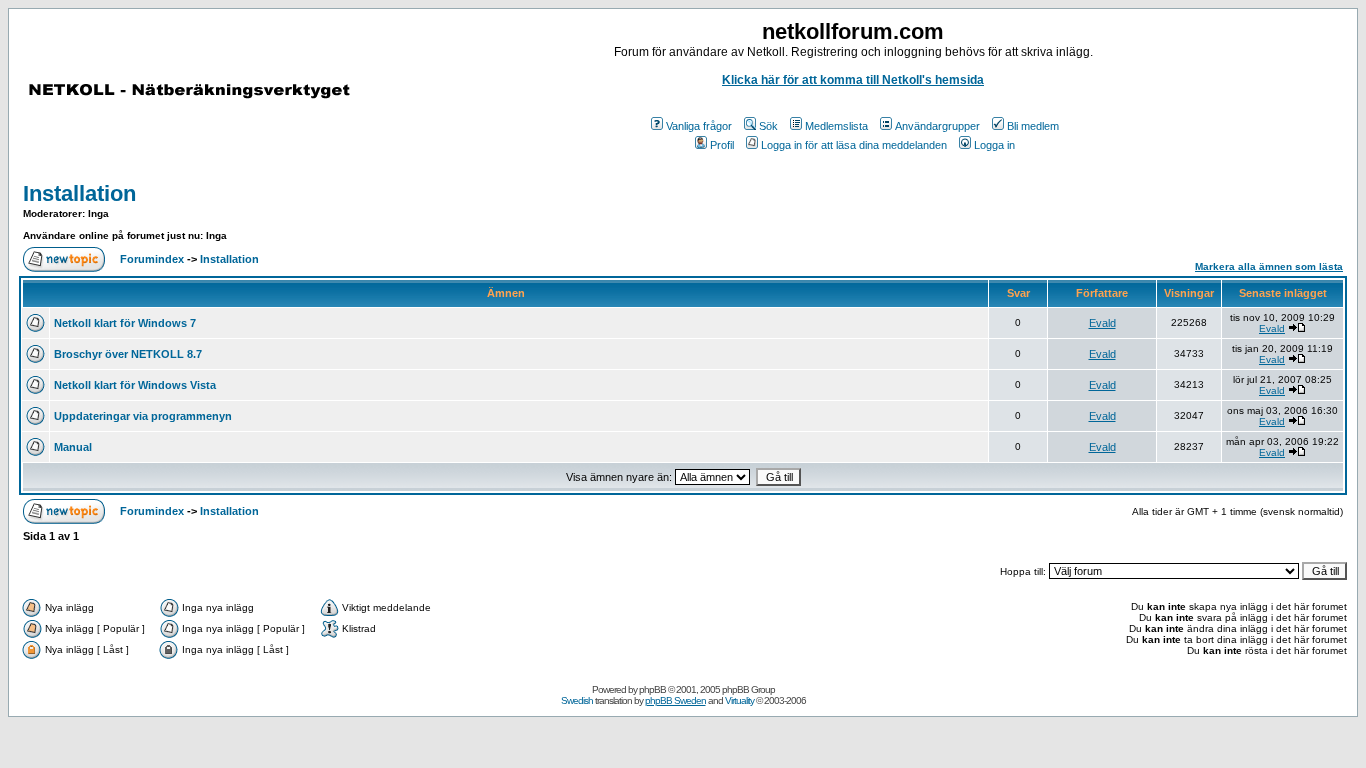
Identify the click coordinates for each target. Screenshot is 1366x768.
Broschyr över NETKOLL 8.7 (128, 354)
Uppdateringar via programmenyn (143, 416)
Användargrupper (937, 126)
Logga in (994, 145)
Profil (722, 145)
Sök (768, 126)
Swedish (577, 700)
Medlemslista (836, 126)
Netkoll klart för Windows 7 (125, 323)
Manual (73, 447)
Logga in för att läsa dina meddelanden (854, 145)
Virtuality (739, 700)
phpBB (652, 689)
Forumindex (152, 259)
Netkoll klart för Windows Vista (135, 385)
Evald (1102, 323)
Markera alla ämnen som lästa (1269, 266)
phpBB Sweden (675, 700)
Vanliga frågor (699, 126)
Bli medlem (1033, 126)
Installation (79, 193)
